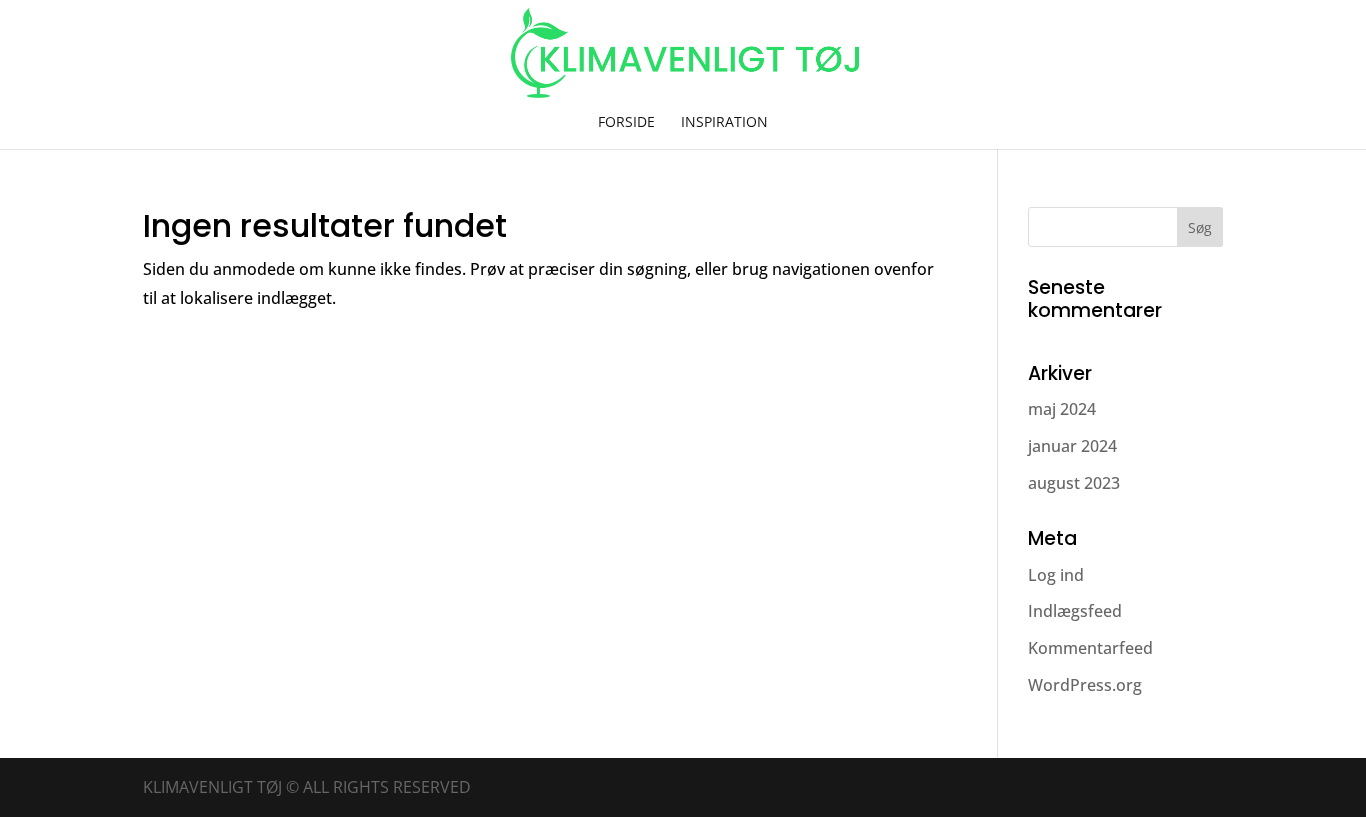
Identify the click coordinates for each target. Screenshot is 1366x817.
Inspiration (724, 123)
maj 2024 (1062, 409)
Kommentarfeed (1090, 648)
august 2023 (1074, 483)
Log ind (1056, 575)
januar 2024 (1072, 446)
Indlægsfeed (1075, 611)
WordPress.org (1085, 685)
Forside (626, 123)
